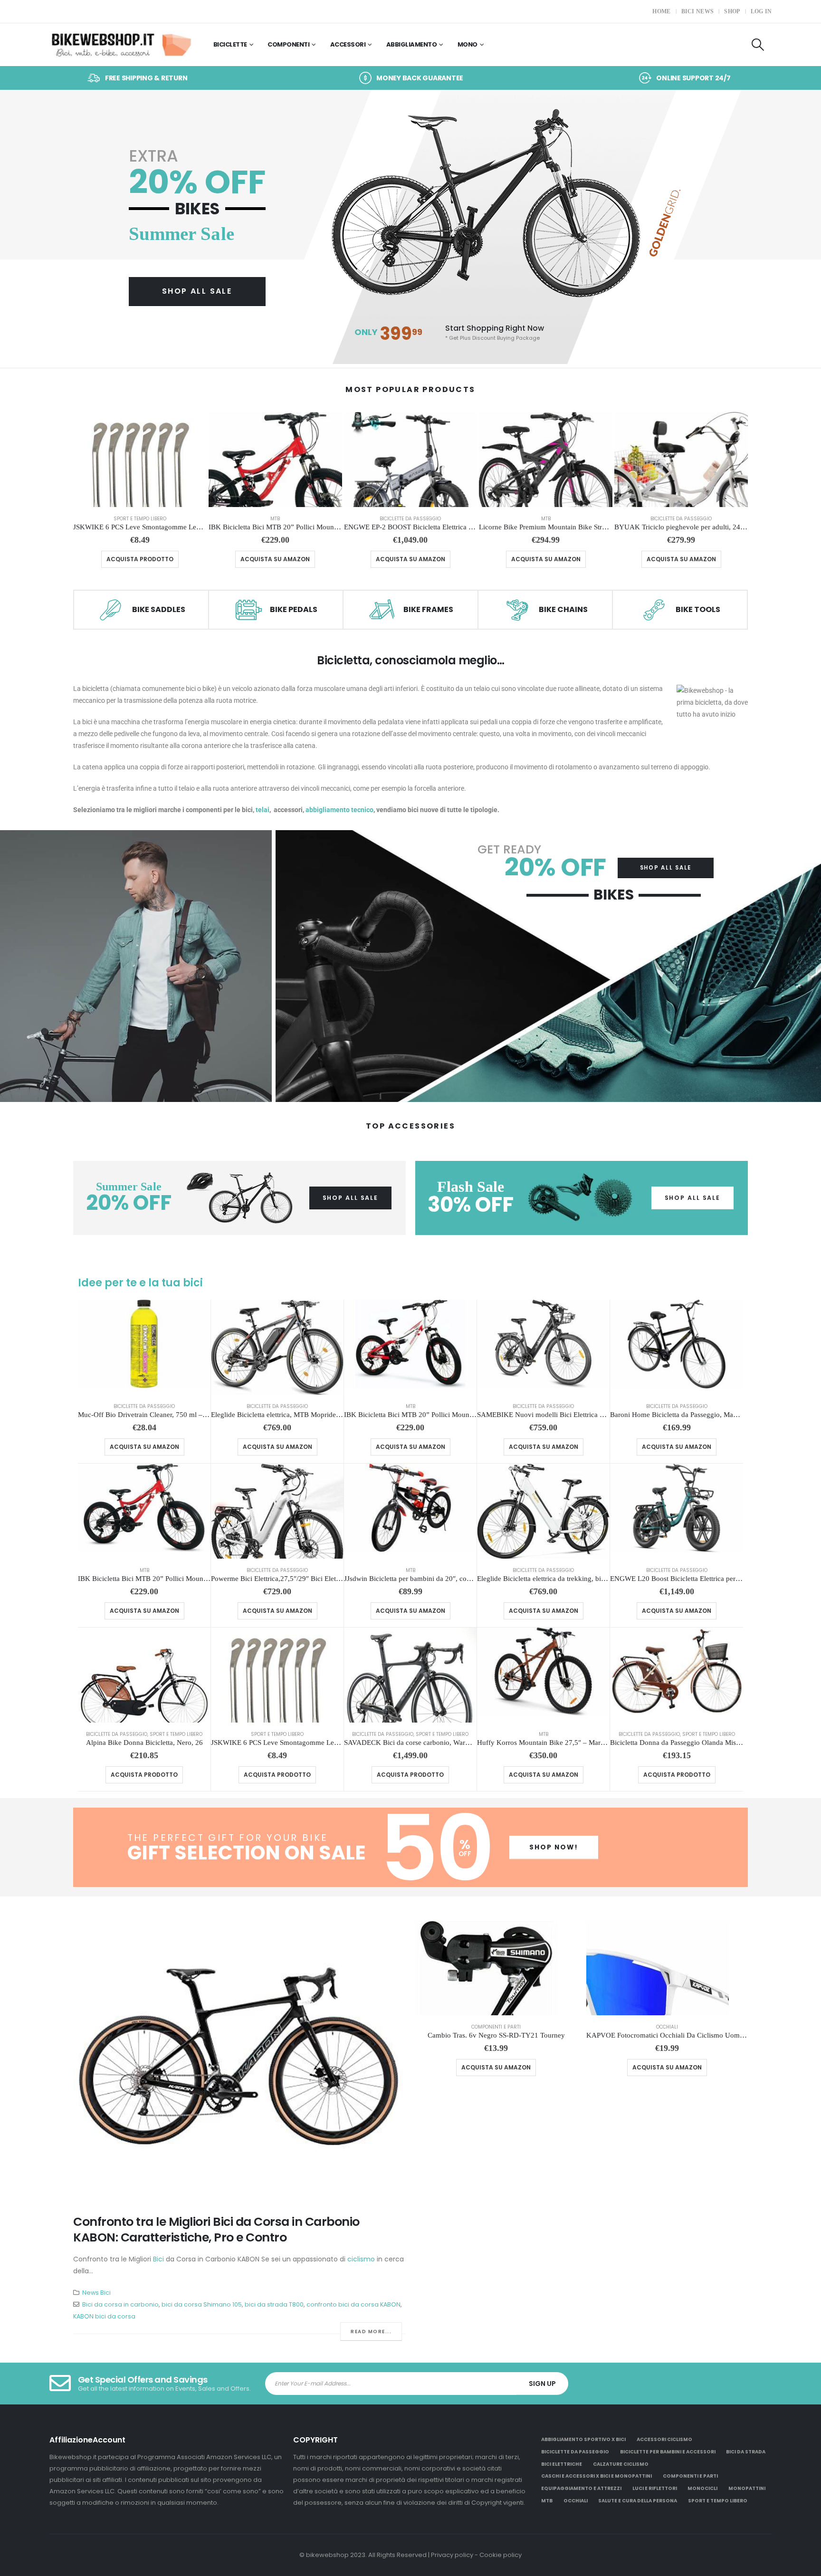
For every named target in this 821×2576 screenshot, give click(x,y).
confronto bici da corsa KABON (353, 2304)
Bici (158, 2259)
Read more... (371, 2332)
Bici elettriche (562, 2464)
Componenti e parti (496, 2027)
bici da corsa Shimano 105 (202, 2304)
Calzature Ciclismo (621, 2464)
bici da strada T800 (274, 2304)
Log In (761, 11)
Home (661, 11)
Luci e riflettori (655, 2488)
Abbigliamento (412, 44)
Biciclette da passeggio (410, 519)
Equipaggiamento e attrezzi (581, 2488)
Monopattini (747, 2488)
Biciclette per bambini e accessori (668, 2452)
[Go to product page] (140, 460)
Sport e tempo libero (140, 519)
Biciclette (230, 44)
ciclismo (361, 2259)
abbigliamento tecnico (339, 810)
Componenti (288, 44)
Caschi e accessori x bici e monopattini (597, 2476)
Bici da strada (746, 2452)
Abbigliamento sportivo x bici (583, 2439)
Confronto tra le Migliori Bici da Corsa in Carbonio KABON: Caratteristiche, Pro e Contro (216, 2230)
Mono (468, 44)
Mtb (275, 519)
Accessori (348, 44)
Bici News (698, 11)
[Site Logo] (121, 45)
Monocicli (702, 2488)
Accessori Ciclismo (664, 2439)
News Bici (96, 2293)
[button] (758, 45)
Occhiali (667, 2027)
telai (263, 810)
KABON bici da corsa (104, 2316)
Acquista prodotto (140, 559)
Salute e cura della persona (638, 2501)
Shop (732, 11)
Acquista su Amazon (275, 559)
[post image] (239, 2060)
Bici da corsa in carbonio (120, 2304)
